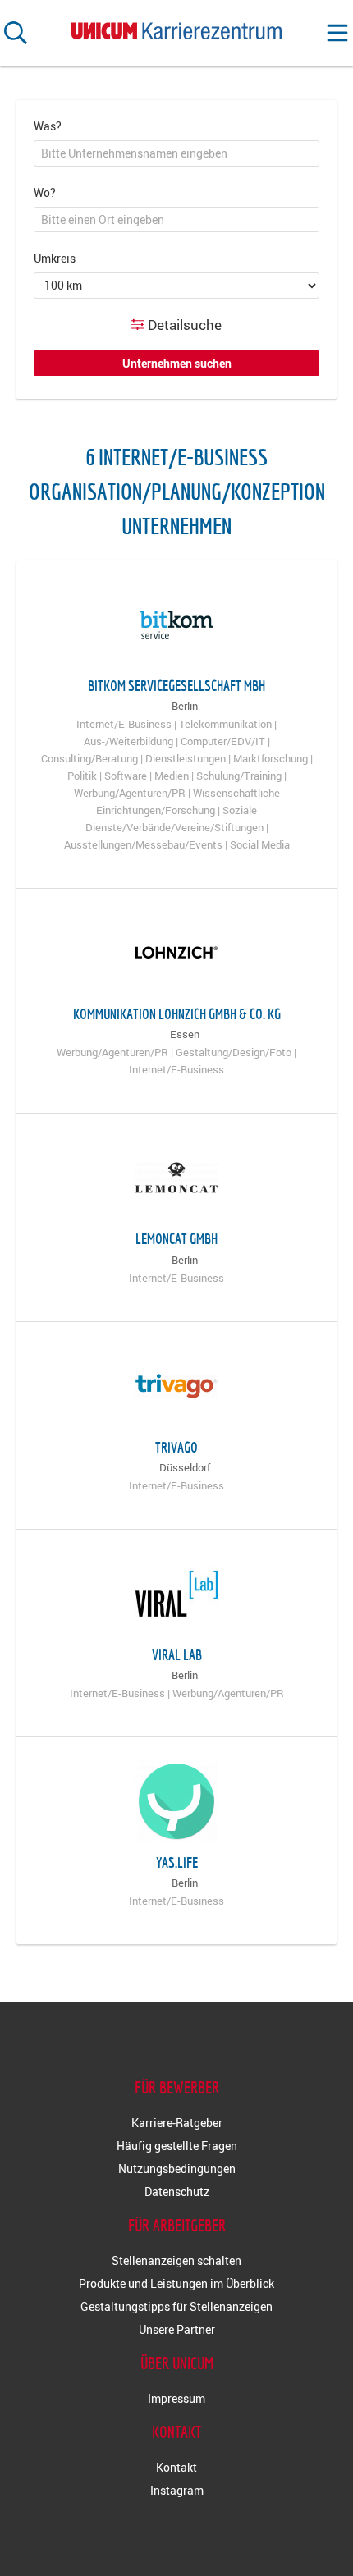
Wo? (45, 192)
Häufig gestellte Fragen (177, 2146)
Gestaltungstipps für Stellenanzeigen (176, 2306)
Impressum (176, 2398)
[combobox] (176, 153)
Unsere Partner (177, 2329)
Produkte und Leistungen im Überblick (176, 2283)
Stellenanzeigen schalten (176, 2260)
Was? (48, 126)
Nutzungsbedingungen (177, 2169)
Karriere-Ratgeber (177, 2123)
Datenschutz (177, 2192)
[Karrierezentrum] (176, 27)
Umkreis (55, 258)
